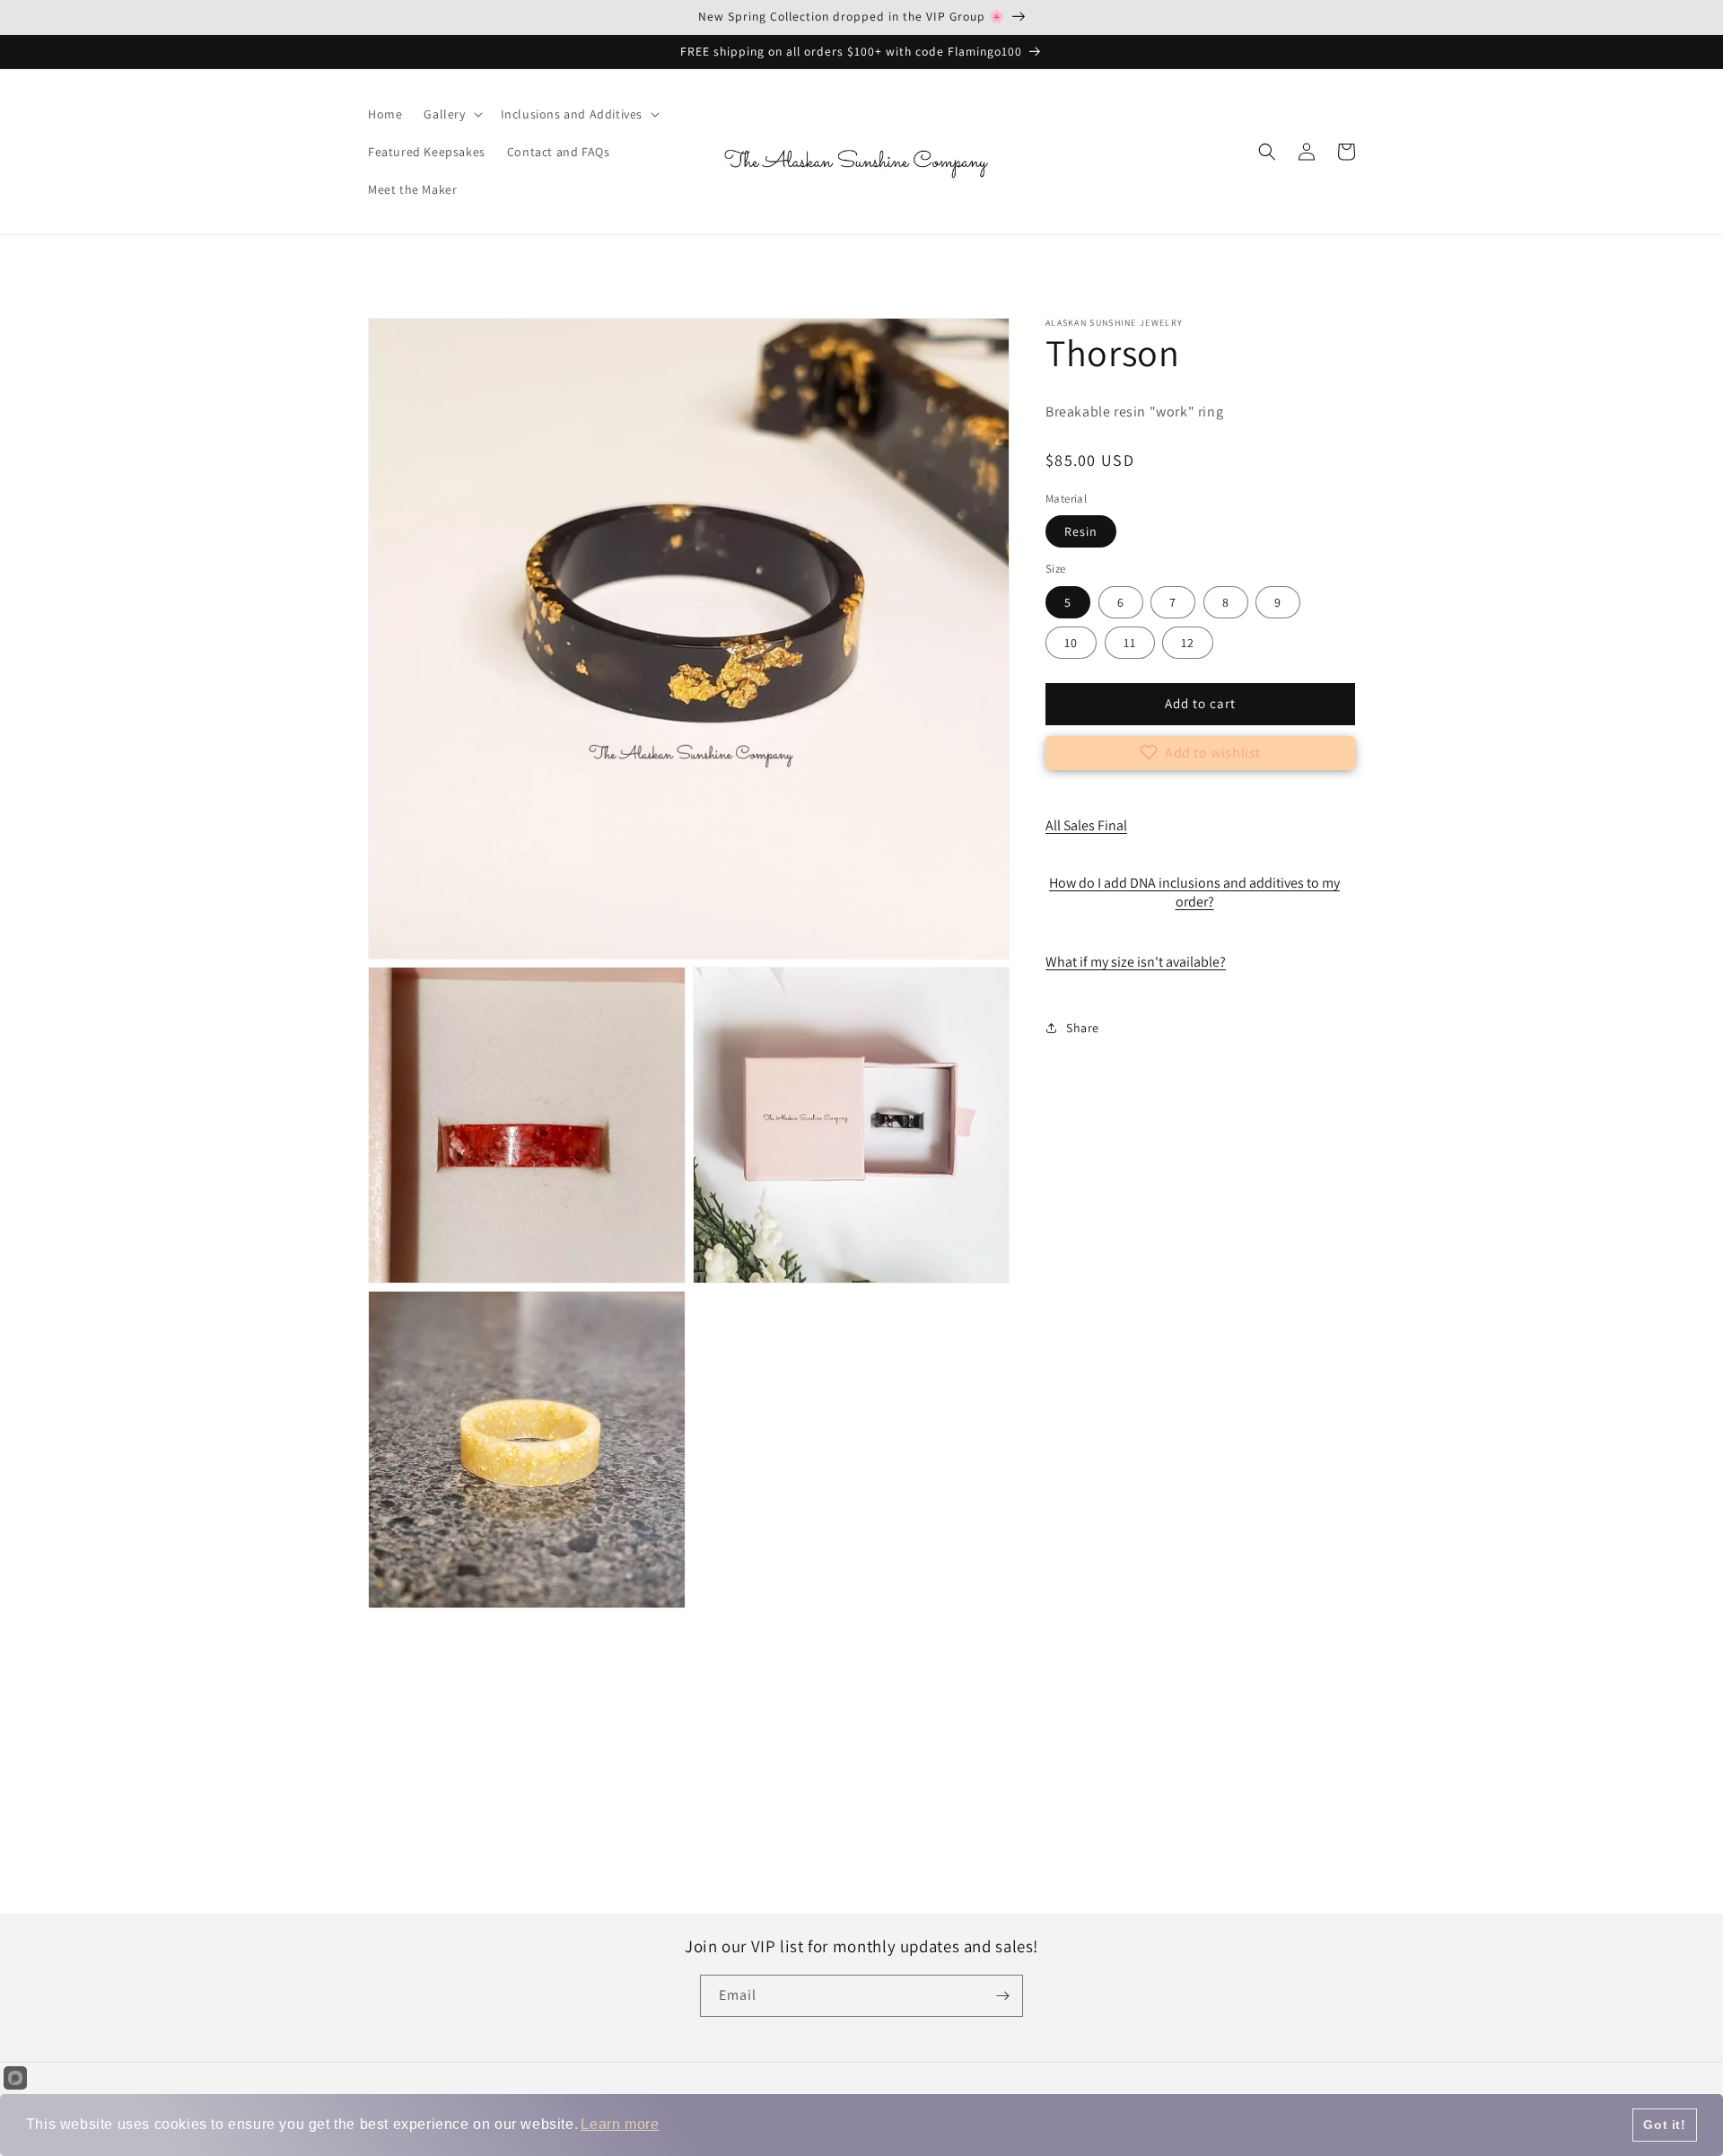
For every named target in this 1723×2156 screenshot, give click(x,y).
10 (1071, 642)
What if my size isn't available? (1136, 962)
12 (1188, 642)
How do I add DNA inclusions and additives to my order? (1194, 891)
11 (1130, 642)
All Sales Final (1086, 825)
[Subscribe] (1002, 1996)
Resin (1081, 531)
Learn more (620, 2124)
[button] (451, 114)
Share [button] (1083, 1028)
